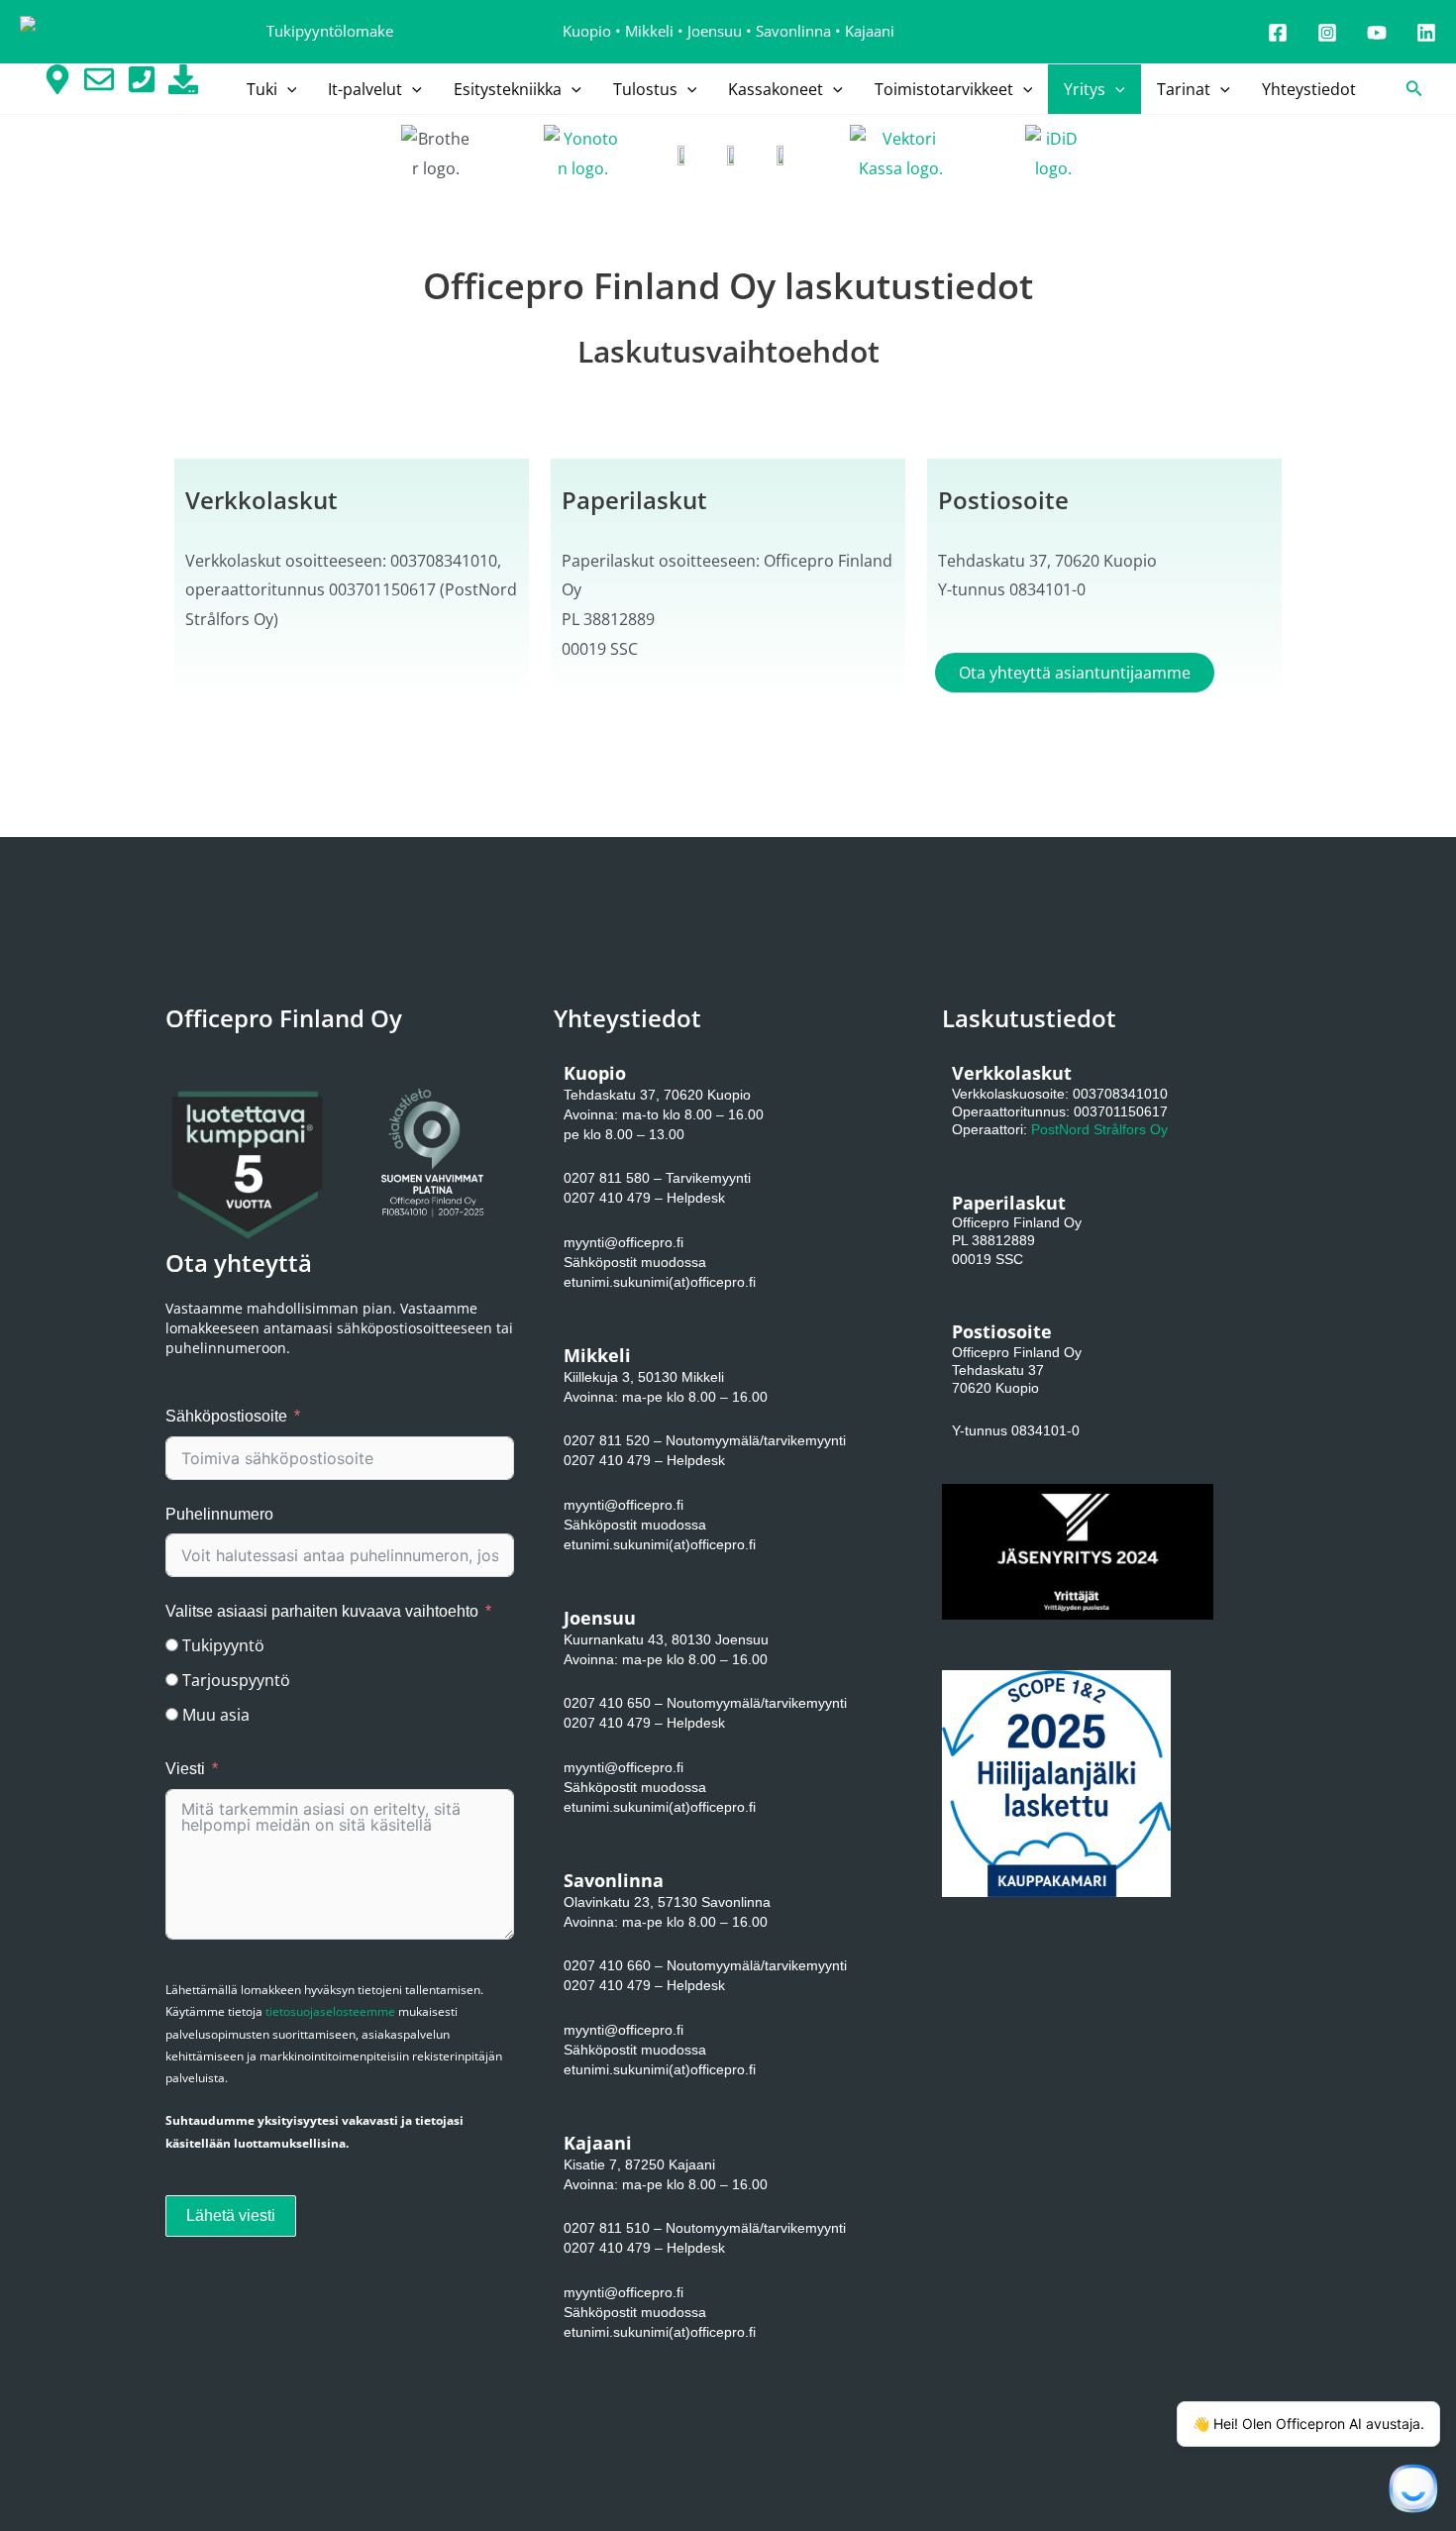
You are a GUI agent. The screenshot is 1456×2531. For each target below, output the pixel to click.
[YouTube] (1377, 33)
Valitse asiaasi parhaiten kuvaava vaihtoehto (322, 1611)
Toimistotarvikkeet (944, 89)
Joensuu (715, 31)
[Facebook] (1278, 33)
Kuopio (587, 31)
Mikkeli (649, 31)
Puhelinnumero (219, 1514)
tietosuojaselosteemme (330, 2011)
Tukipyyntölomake (330, 31)
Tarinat (1184, 89)
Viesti (185, 1769)
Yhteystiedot (1309, 89)
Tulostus (645, 89)
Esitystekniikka (508, 89)
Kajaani (870, 31)
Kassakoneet (776, 89)
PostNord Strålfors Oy (1099, 1129)
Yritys (1085, 89)
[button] (287, 89)
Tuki (262, 89)
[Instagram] (1327, 33)
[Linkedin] (1426, 33)
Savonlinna (793, 31)
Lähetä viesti (231, 2215)
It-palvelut (365, 89)
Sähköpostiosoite (226, 1416)
